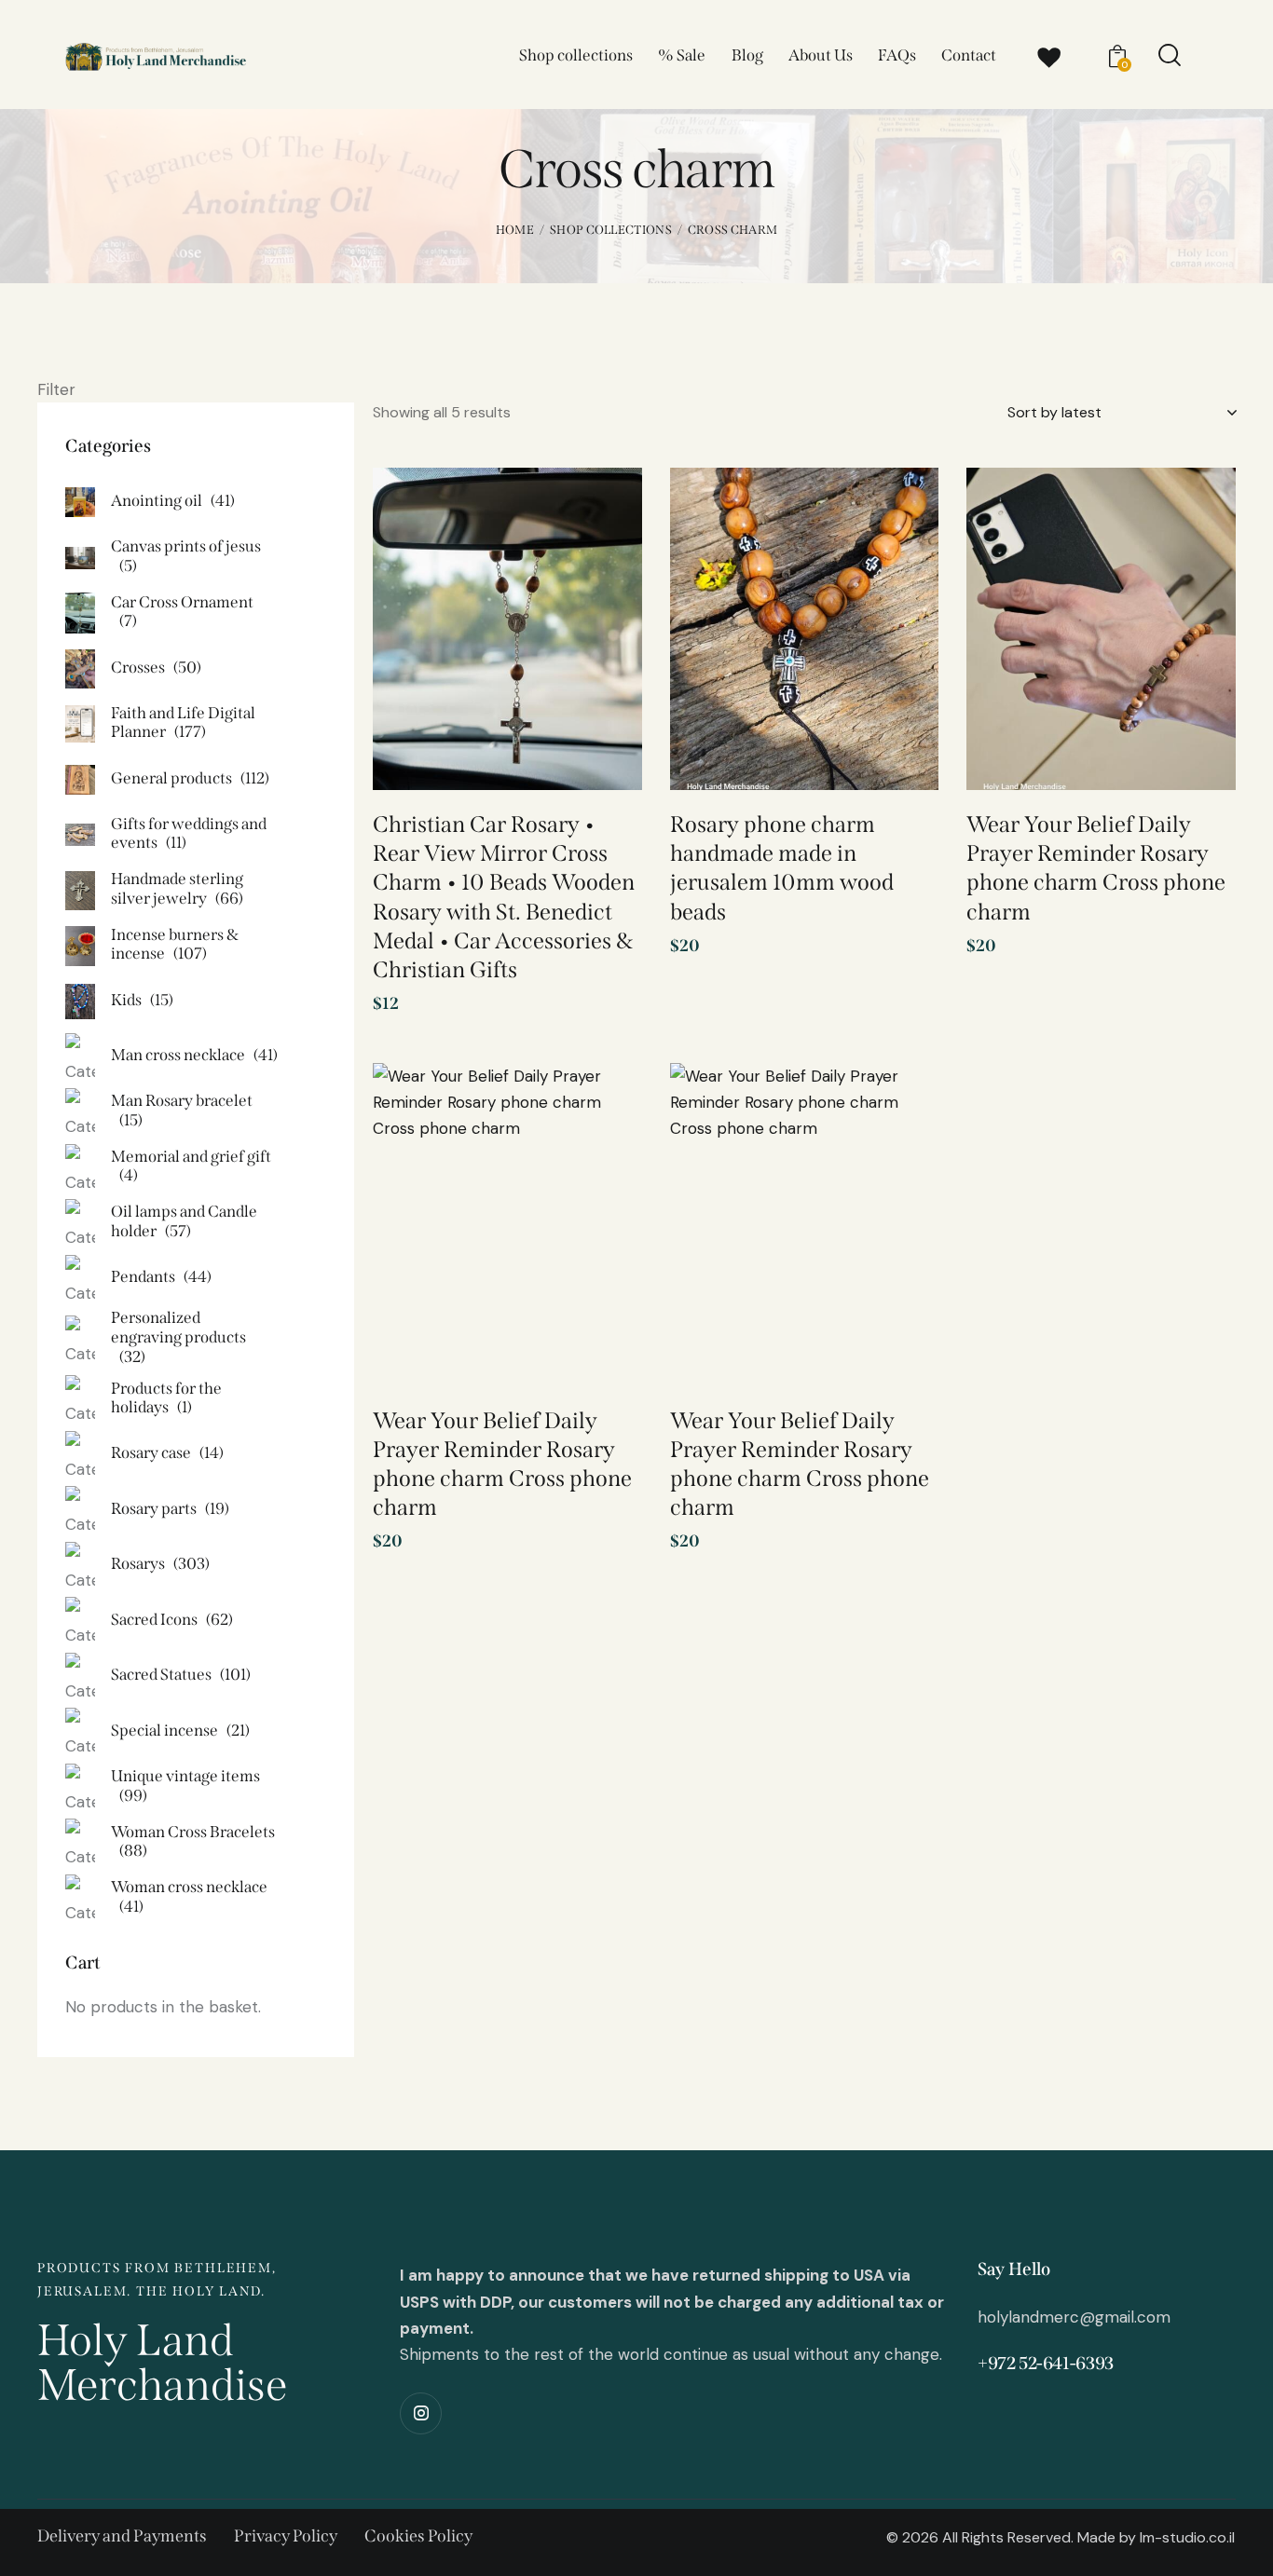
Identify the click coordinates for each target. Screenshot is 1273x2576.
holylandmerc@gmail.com (1074, 2317)
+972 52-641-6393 (1046, 2363)
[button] (602, 513)
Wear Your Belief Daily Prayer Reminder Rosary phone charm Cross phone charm (1096, 868)
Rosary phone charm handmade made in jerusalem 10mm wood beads (782, 868)
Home (515, 230)
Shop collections (611, 230)
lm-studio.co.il (1187, 2537)
